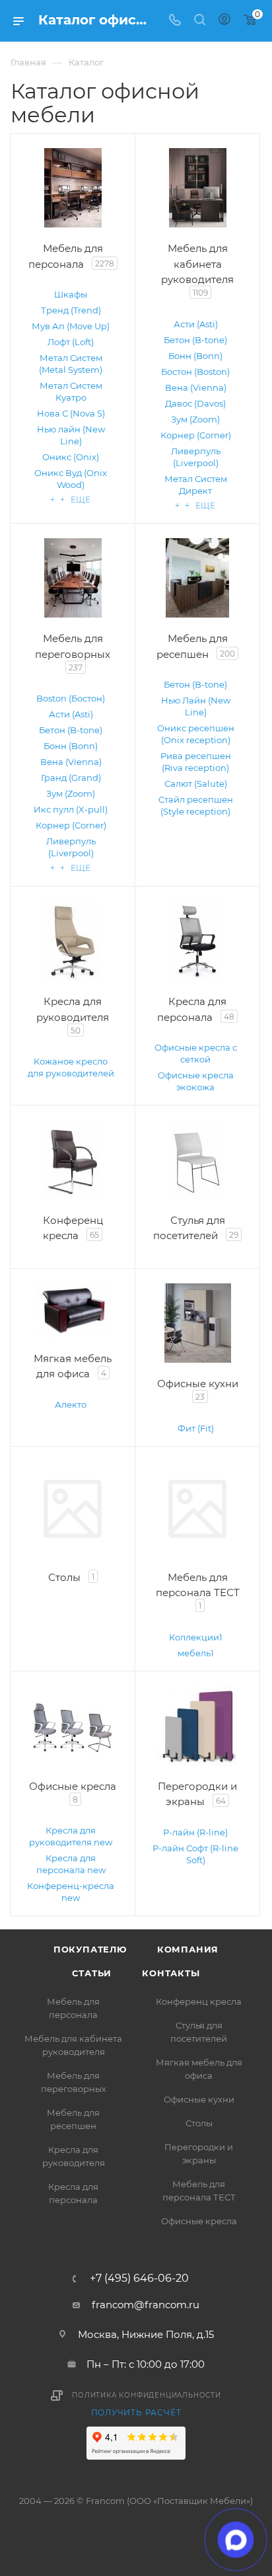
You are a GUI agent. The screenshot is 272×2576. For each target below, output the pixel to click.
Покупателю (90, 1949)
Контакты (171, 1973)
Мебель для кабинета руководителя (73, 2045)
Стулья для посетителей (199, 2032)
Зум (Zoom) (195, 419)
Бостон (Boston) (195, 372)
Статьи (92, 1973)
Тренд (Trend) (71, 310)
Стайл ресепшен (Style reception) (196, 805)
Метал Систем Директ (196, 485)
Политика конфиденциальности (147, 2395)
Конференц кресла (199, 2001)
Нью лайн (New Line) (71, 435)
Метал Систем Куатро (71, 391)
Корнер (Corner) (196, 435)
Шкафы (71, 294)
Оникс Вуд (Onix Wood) (71, 479)
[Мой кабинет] (224, 21)
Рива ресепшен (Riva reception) (196, 762)
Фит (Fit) (196, 1428)
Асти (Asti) (196, 324)
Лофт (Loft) (71, 342)
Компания (188, 1949)
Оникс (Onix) (71, 457)
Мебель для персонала (73, 2008)
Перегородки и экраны (199, 2153)
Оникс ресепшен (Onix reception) (196, 734)
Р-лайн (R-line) (195, 1832)
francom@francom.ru (146, 2305)
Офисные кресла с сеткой (196, 1053)
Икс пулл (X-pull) (71, 809)
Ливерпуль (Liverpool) (196, 457)
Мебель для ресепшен (73, 2119)
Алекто (71, 1404)
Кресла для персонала (73, 2193)
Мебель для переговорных (74, 2082)
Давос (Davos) (195, 403)
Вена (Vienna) (196, 387)
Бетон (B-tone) (195, 340)
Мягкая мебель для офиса (199, 2069)
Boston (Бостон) (71, 698)
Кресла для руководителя (74, 2156)
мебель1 (196, 1653)
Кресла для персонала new (71, 1864)
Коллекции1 (196, 1637)
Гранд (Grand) (71, 778)
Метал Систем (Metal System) (71, 364)
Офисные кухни (199, 2099)
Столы (199, 2123)
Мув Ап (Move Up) (71, 326)
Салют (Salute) (196, 784)
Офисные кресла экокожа (196, 1081)
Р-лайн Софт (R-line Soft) (195, 1854)
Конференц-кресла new (71, 1892)
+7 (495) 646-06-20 (139, 2278)
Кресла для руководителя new (71, 1836)
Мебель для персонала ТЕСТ (199, 2191)
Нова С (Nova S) (71, 413)
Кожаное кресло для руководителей (71, 1067)
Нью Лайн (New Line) (196, 706)
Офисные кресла (199, 2221)
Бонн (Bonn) (195, 356)
